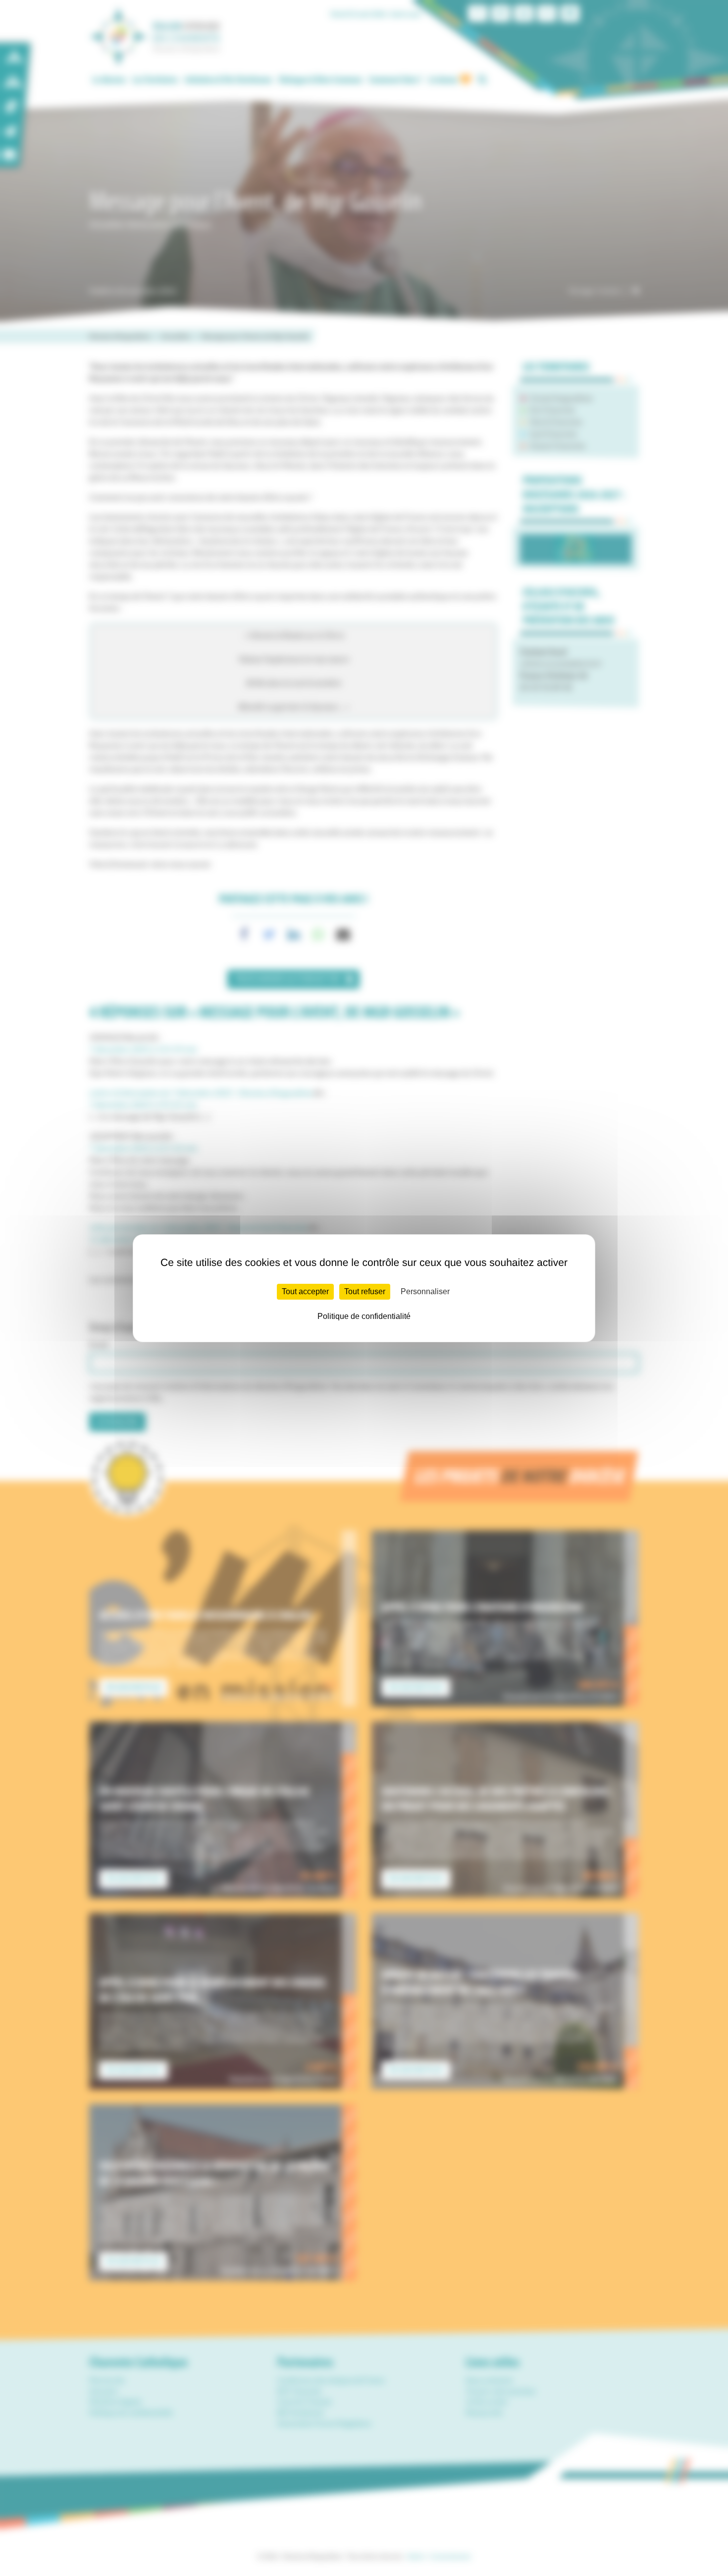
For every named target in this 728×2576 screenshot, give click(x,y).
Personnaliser (425, 1291)
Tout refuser (365, 1291)
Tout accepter (305, 1291)
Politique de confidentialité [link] (364, 1316)
